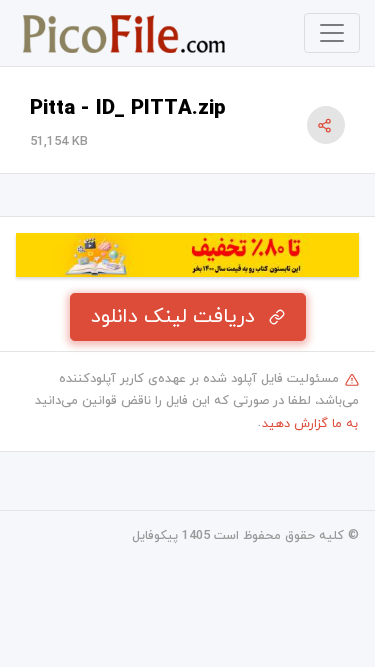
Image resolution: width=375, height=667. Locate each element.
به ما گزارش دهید (310, 424)
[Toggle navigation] (332, 33)
